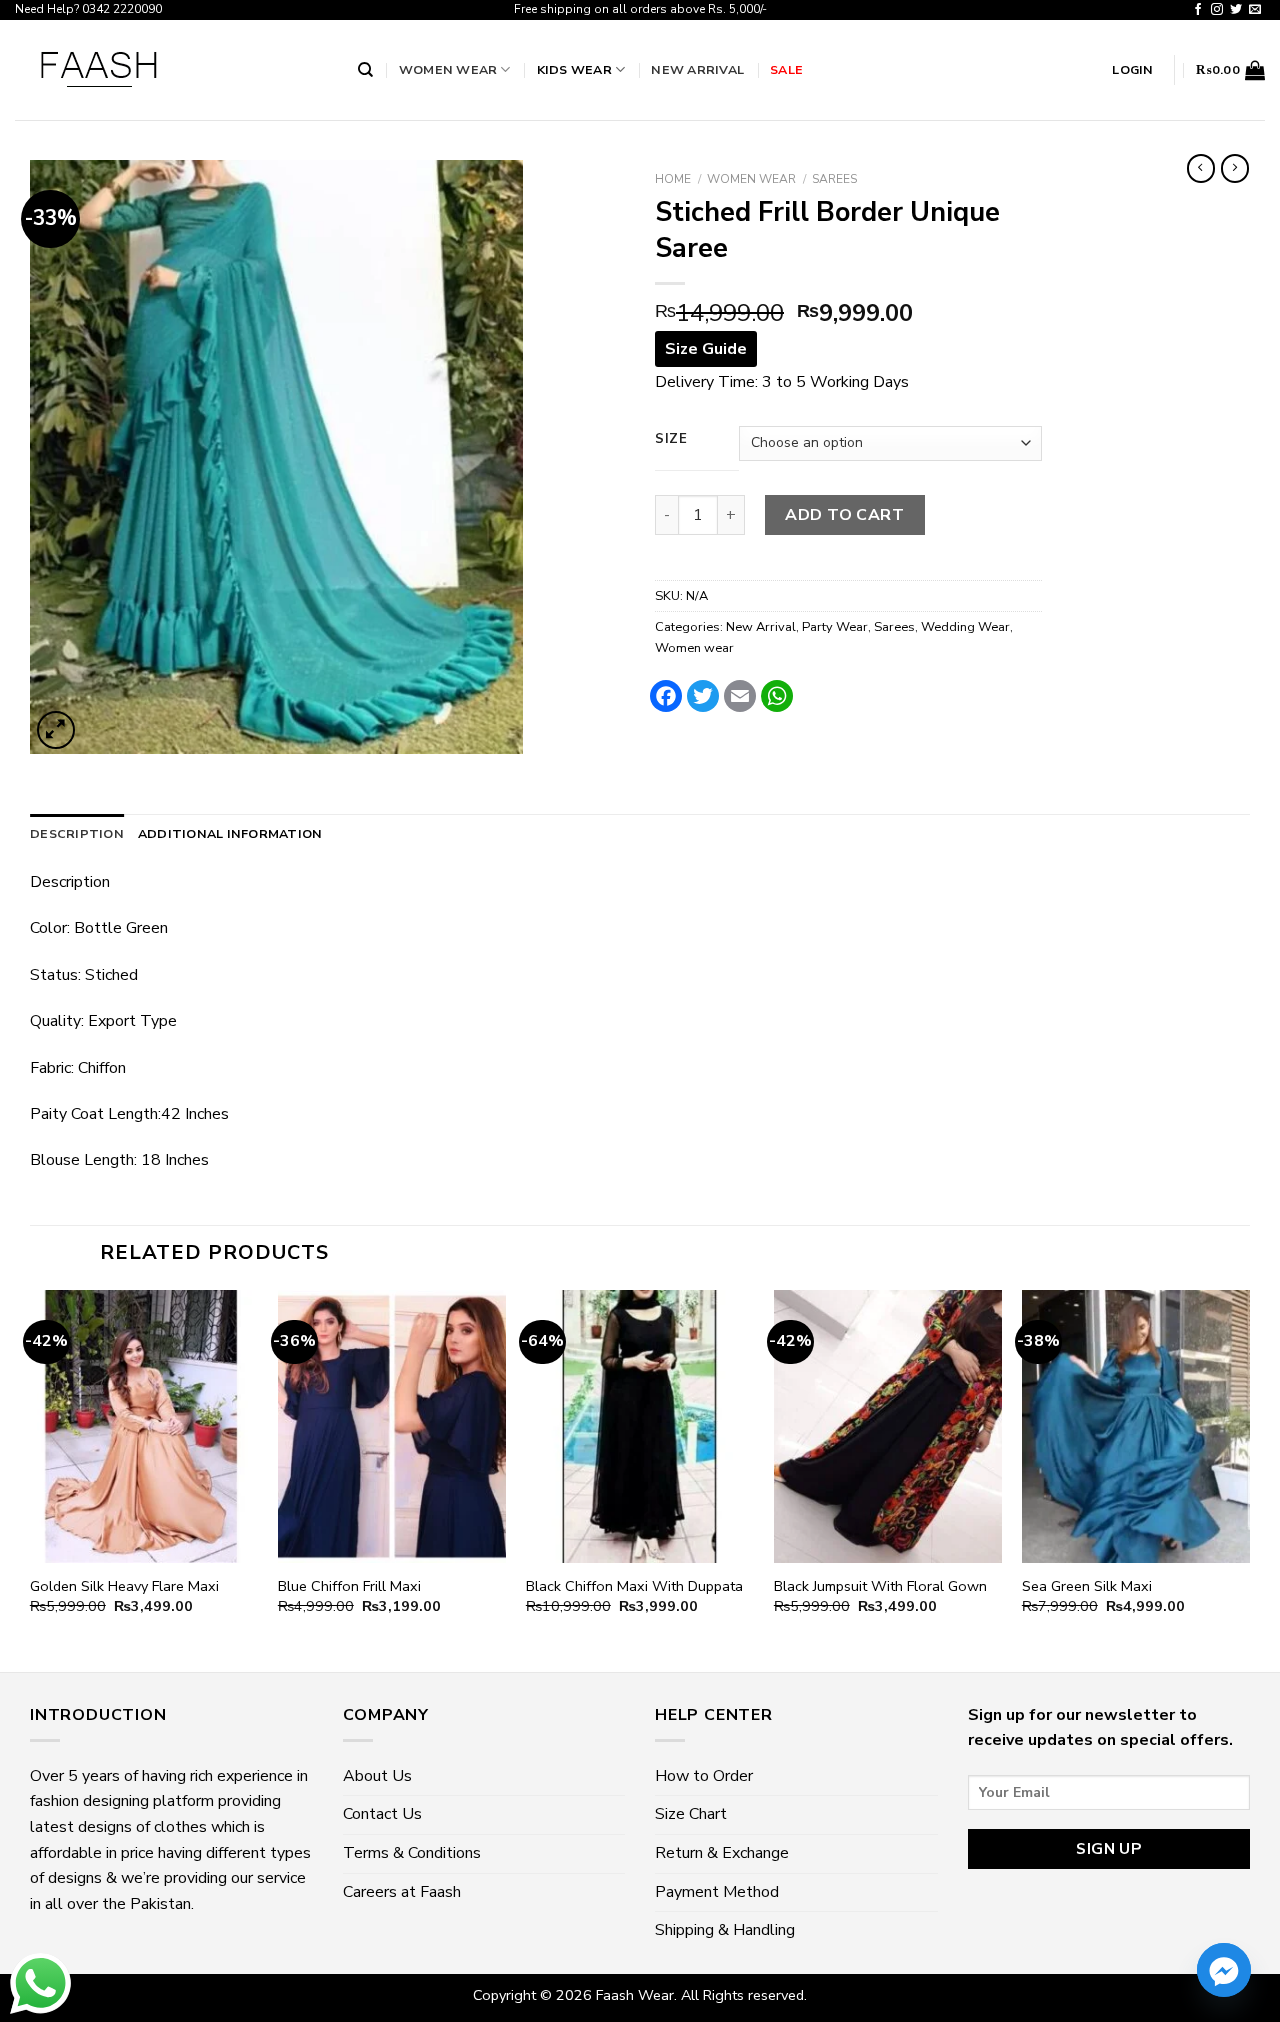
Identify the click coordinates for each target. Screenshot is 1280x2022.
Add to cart (844, 515)
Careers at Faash (402, 1892)
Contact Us (382, 1814)
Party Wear (835, 627)
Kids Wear (574, 69)
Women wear (448, 69)
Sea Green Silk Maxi (1087, 1586)
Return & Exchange (722, 1853)
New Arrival (697, 69)
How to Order (704, 1776)
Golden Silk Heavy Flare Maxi (124, 1586)
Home (673, 179)
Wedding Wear (965, 627)
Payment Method (717, 1892)
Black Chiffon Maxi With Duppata (634, 1586)
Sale (786, 69)
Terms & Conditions (412, 1853)
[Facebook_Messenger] (1224, 1970)
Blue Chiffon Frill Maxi (349, 1586)
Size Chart (691, 1814)
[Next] (1249, 1479)
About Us (377, 1776)
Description (77, 833)
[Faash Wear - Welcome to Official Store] (171, 70)
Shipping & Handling (725, 1930)
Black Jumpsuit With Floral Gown (880, 1586)
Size (671, 440)
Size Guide (706, 349)
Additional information (230, 833)
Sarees (834, 179)
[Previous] (31, 1479)
